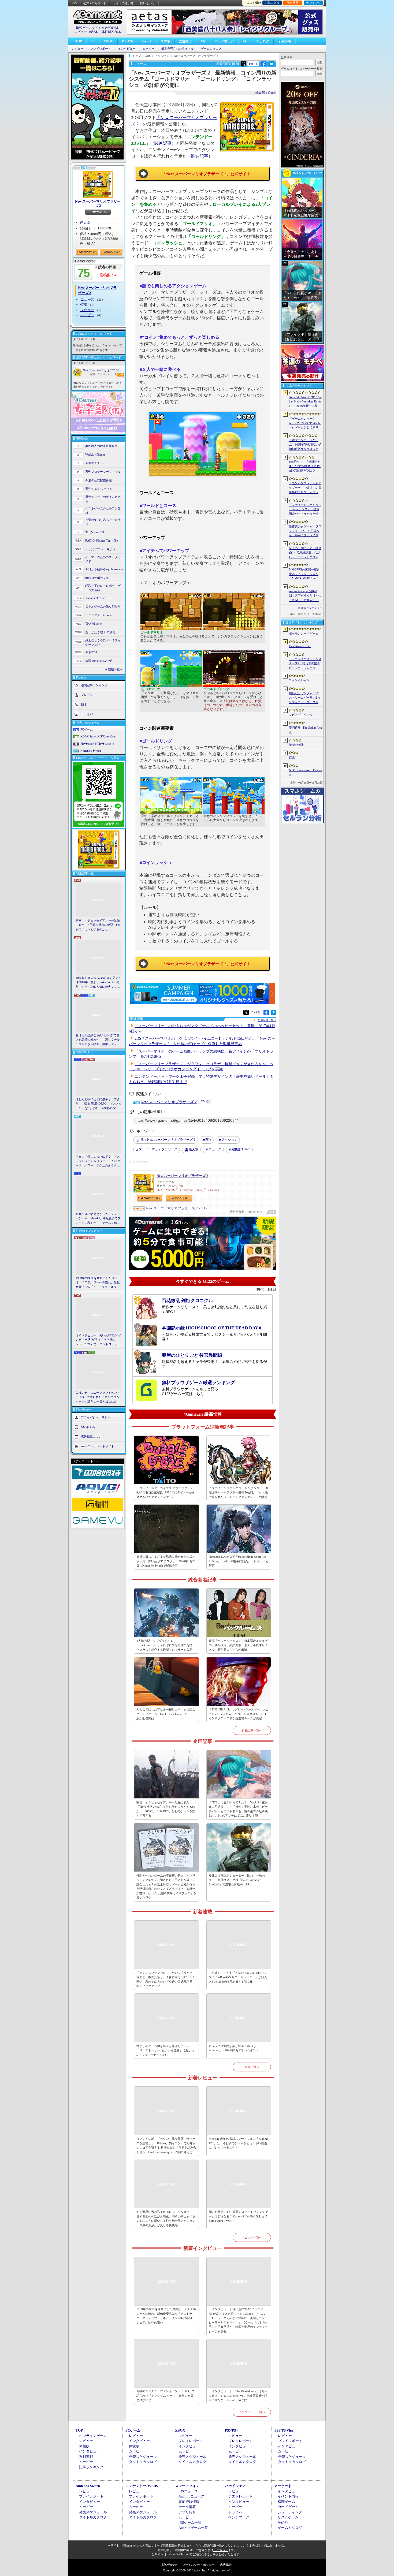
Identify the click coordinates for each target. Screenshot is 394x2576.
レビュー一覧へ (252, 2237)
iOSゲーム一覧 (190, 2523)
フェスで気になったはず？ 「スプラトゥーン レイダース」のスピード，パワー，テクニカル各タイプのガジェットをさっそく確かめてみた (98, 1161)
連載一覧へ (115, 669)
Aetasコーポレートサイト (98, 1446)
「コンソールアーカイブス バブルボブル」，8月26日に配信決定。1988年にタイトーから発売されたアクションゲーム (166, 1492)
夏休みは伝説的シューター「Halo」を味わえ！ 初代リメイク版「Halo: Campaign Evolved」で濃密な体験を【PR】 (237, 1880)
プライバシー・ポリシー (198, 2565)
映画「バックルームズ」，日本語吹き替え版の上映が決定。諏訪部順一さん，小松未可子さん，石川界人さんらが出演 (238, 1645)
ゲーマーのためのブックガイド (103, 559)
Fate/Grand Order (300, 646)
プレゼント (88, 695)
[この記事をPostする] (244, 64)
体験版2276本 (111, 32)
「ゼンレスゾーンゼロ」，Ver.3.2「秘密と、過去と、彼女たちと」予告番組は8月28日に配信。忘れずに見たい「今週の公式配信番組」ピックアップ (166, 1979)
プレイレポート (101, 49)
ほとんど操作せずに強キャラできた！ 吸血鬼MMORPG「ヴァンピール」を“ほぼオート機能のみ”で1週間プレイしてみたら (98, 1104)
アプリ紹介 (187, 2512)
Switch (147, 41)
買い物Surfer (94, 624)
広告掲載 (226, 2565)
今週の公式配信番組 (98, 480)
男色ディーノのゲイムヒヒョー (103, 499)
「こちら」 (221, 2550)
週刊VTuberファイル (99, 489)
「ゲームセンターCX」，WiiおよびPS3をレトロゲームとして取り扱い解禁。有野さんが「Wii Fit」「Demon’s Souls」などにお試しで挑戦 (305, 423)
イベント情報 (288, 2496)
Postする (253, 64)
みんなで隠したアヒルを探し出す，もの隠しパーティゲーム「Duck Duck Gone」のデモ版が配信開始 (166, 1714)
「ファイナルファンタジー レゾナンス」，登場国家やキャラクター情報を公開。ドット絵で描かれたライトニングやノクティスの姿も (239, 1492)
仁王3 (293, 757)
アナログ (263, 41)
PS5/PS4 (128, 41)
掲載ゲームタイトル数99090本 (98, 28)
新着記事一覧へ (252, 1730)
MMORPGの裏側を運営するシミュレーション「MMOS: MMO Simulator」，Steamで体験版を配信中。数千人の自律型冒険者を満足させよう (305, 574)
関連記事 (163, 143)
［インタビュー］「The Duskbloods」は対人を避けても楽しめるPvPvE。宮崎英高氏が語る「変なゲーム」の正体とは (238, 2396)
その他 (283, 2523)
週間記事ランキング (94, 685)
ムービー (148, 49)
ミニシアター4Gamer (99, 615)
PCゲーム (87, 729)
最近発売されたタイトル (178, 49)
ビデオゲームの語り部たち (103, 606)
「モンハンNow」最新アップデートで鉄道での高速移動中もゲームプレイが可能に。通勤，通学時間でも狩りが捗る (305, 488)
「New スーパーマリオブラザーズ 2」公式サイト (206, 174)
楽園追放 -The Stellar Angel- (305, 730)
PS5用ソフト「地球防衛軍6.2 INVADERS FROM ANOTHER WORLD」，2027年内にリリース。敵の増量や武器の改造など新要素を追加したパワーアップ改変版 (305, 467)
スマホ (165, 41)
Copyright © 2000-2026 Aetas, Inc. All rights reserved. (197, 2570)
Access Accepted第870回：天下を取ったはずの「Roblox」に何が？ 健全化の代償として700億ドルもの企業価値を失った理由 (305, 596)
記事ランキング (91, 2467)
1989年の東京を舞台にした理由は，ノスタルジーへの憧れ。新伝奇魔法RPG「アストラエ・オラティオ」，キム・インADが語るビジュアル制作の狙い (98, 1283)
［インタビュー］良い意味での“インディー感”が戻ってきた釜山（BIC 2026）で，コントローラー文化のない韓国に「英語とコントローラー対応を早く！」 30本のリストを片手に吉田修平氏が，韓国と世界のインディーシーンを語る (98, 1340)
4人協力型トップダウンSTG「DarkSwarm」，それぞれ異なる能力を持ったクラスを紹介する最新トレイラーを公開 (166, 1645)
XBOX (108, 41)
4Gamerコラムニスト (99, 598)
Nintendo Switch (91, 751)
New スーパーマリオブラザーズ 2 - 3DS (176, 1208)
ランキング (313, 3)
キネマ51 (91, 652)
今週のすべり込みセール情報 (103, 522)
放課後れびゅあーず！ (100, 661)
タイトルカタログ (143, 2462)
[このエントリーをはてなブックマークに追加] (271, 66)
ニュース (87, 299)
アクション (229, 1140)
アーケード (283, 2486)
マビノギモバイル (301, 715)
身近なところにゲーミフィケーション (103, 642)
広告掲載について (93, 1437)
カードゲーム (288, 2507)
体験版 (84, 2446)
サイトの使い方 (123, 3)
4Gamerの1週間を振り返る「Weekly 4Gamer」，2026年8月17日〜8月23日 (234, 2048)
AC (245, 41)
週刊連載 (86, 2457)
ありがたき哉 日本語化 (100, 632)
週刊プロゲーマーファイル (103, 472)
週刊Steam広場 (95, 532)
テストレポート (241, 2496)
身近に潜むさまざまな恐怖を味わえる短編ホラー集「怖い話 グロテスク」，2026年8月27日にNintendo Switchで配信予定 (166, 1561)
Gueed (241, 1149)
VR (203, 41)
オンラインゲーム (93, 2436)
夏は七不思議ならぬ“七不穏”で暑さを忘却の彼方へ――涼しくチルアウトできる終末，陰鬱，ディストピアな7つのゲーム (98, 1040)
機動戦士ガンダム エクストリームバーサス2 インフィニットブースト (305, 698)
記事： (95, 374)
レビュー (77, 49)
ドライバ (87, 714)
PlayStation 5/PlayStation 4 (97, 744)
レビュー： (109, 374)
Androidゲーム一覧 (193, 2528)
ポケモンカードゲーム (304, 633)
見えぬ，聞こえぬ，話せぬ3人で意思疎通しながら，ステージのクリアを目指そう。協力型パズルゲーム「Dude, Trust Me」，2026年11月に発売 (305, 553)
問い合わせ (148, 3)
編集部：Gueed (266, 93)
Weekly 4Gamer (95, 454)
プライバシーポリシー (96, 1417)
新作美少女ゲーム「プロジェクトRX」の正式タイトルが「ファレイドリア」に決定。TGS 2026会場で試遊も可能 (305, 531)
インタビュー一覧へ (252, 2412)
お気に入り (272, 3)
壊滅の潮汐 (296, 745)
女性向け (185, 41)
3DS (208, 1139)
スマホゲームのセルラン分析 (103, 511)
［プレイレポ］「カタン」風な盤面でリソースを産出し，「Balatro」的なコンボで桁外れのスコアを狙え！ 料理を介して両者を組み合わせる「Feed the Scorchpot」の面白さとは (166, 2145)
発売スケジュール (143, 2457)
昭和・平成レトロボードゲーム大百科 (103, 588)
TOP (79, 41)
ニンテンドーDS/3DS (142, 2486)
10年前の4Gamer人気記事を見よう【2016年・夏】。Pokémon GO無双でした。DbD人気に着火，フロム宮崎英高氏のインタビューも (98, 983)
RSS (74, 3)
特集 (84, 305)
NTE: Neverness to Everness (305, 772)
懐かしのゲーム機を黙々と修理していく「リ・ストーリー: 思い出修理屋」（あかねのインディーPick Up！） (165, 2050)
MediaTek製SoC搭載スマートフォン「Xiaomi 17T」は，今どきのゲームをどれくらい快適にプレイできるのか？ (238, 2143)
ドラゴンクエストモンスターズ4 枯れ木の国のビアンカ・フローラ (305, 663)
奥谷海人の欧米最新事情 (101, 446)
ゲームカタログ (211, 49)
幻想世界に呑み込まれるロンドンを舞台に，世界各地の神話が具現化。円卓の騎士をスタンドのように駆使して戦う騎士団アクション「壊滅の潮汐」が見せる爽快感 (166, 2219)
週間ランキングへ (312, 608)
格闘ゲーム (286, 2502)
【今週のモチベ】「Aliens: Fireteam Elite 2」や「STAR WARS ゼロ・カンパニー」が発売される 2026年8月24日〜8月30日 (238, 1977)
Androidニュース (192, 2496)
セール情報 (187, 2507)
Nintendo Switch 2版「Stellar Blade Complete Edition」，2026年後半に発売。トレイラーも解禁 (239, 1561)
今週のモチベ (94, 463)
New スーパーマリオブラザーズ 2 (98, 204)
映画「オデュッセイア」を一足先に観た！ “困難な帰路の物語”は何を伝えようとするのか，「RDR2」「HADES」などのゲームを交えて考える (98, 925)
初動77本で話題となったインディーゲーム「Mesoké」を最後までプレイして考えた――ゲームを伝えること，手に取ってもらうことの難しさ (98, 1219)
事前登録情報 (189, 2502)
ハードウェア (224, 41)
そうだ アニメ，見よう (100, 549)
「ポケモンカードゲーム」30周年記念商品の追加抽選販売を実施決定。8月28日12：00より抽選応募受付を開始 (305, 445)
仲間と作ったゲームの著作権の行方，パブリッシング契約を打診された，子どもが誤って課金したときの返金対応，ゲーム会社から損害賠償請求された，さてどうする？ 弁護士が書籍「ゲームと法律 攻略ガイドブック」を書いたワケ (166, 1887)
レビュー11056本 (86, 32)
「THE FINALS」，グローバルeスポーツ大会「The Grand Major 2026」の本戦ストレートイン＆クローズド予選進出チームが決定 (239, 1714)
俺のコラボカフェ (97, 578)
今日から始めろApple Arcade (104, 569)
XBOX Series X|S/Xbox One (98, 736)
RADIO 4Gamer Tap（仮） (102, 540)
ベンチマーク (239, 2517)
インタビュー (127, 49)
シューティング (290, 2512)
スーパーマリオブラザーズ (158, 1149)
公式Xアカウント (95, 3)
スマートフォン (187, 2486)
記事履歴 (293, 3)
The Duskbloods (299, 680)
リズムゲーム (288, 2517)
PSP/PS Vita (284, 2430)
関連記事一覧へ (267, 1020)
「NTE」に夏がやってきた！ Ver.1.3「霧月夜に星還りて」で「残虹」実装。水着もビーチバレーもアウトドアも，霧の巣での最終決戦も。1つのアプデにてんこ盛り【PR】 (238, 1809)
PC (93, 41)
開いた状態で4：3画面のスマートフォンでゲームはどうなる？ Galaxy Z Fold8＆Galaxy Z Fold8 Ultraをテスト (238, 2216)
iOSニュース (188, 2491)
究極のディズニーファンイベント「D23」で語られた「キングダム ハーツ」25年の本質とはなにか (98, 1397)
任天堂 (85, 223)
